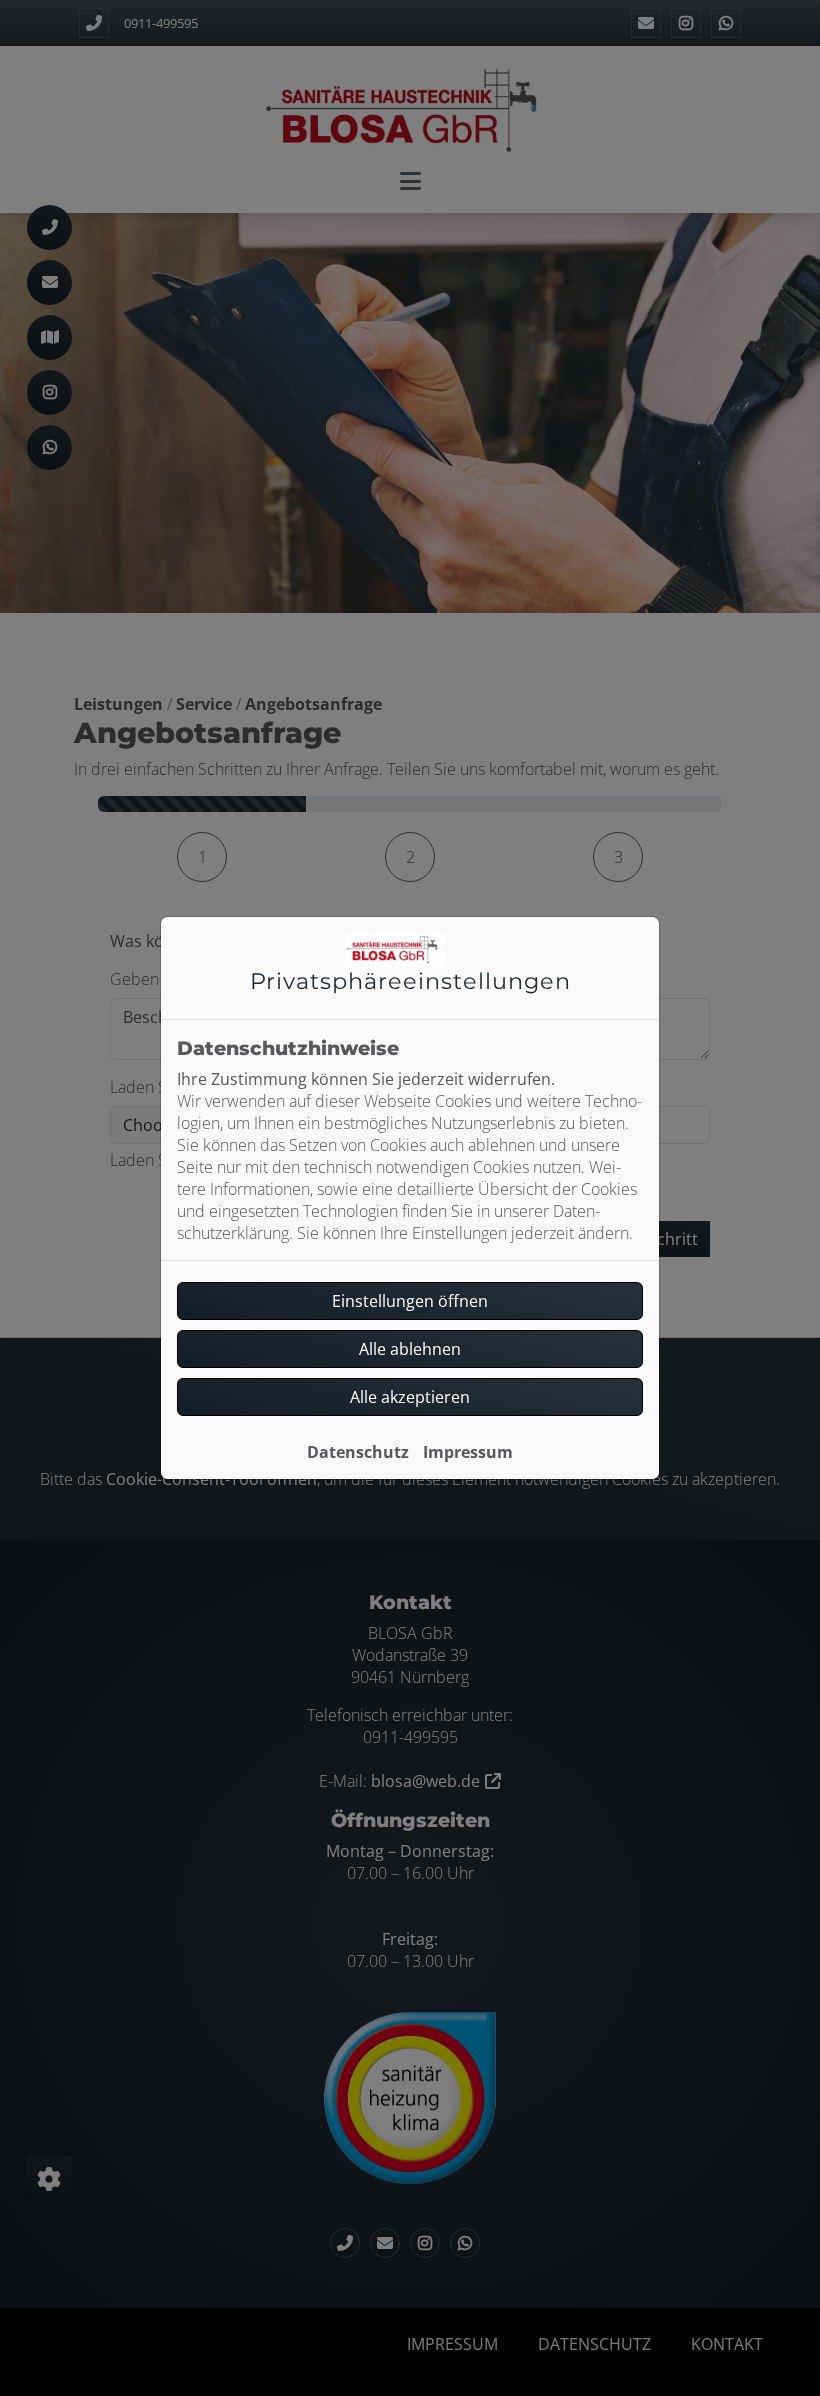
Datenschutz (358, 1452)
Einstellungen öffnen (410, 1301)
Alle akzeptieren (410, 1397)
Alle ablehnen (410, 1349)
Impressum (468, 1452)
